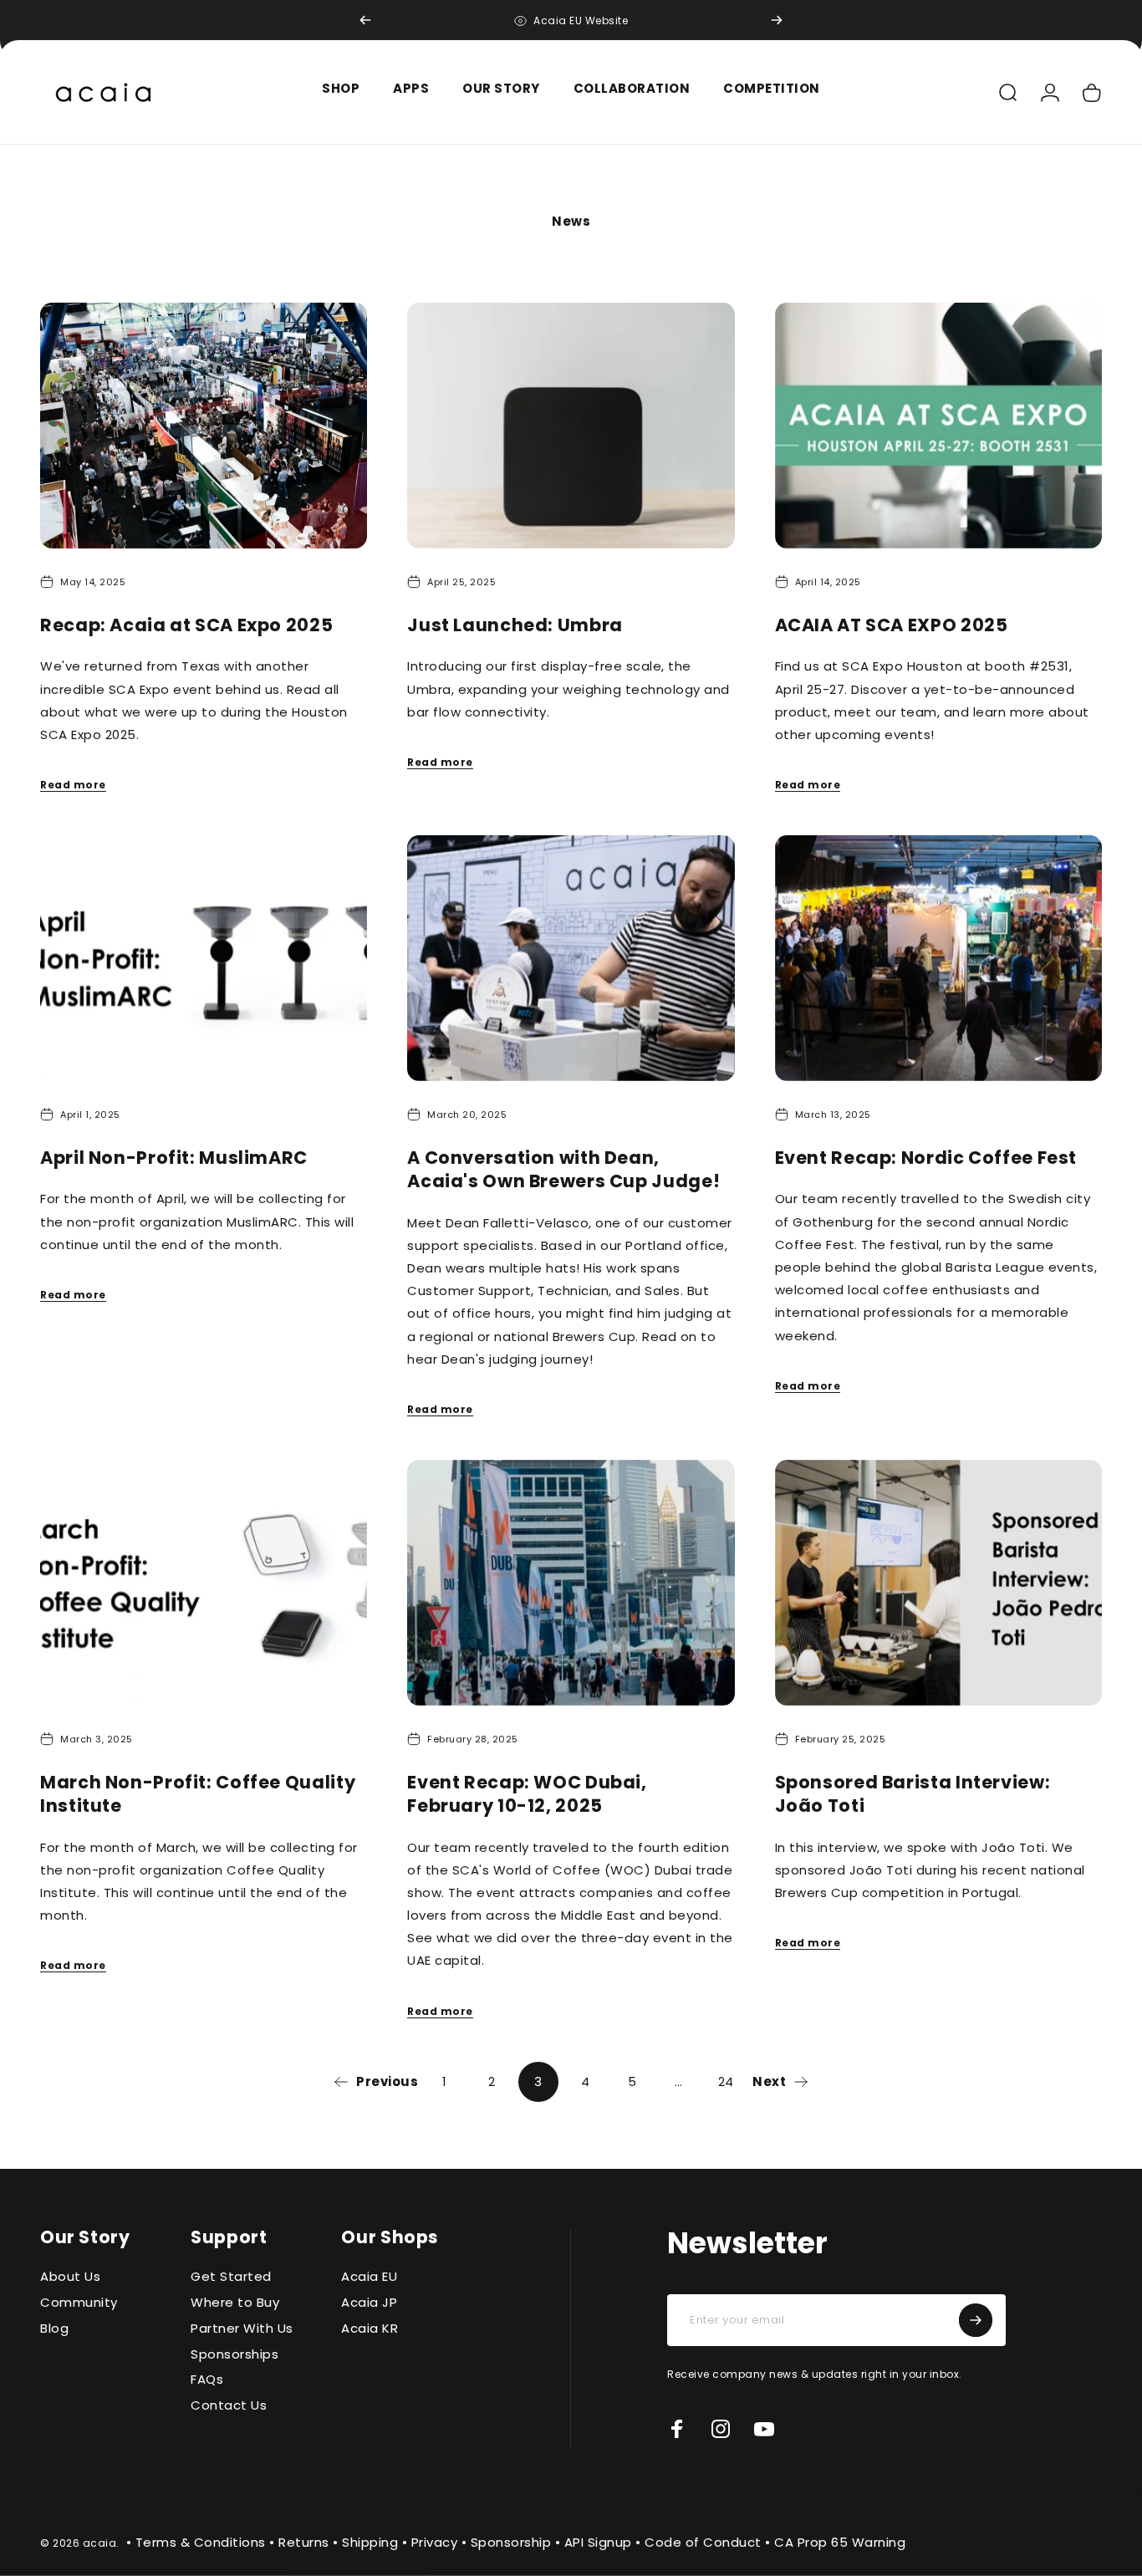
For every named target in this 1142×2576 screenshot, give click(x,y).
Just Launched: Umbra (515, 625)
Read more (73, 785)
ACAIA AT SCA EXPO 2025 (892, 625)
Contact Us (229, 2406)
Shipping (370, 2541)
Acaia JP (369, 2303)
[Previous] (365, 20)
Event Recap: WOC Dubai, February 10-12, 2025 (527, 1794)
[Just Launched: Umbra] (571, 426)
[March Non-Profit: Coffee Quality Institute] (204, 1583)
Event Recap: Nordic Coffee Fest (926, 1158)
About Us (70, 2277)
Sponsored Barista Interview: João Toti (913, 1794)
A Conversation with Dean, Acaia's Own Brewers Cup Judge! (563, 1169)
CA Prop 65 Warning (840, 2541)
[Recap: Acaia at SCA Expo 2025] (204, 426)
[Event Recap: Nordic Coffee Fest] (938, 958)
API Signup (598, 2541)
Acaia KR (370, 2329)
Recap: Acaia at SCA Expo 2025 (186, 625)
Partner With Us (242, 2329)
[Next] (777, 20)
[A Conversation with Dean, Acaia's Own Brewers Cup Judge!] (571, 958)
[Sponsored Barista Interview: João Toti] (938, 1583)
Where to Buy (235, 2303)
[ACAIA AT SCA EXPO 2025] (938, 426)
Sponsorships (235, 2355)
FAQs (207, 2380)
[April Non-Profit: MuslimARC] (204, 958)
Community (79, 2303)
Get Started (231, 2277)
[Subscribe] (976, 2320)
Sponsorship (511, 2541)
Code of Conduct (703, 2541)
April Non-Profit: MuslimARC (174, 1158)
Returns (304, 2541)
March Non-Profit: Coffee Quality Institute (198, 1794)
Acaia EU (369, 2277)
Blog (54, 2329)
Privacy (435, 2541)
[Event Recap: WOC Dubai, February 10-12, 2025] (571, 1583)
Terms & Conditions (201, 2541)
